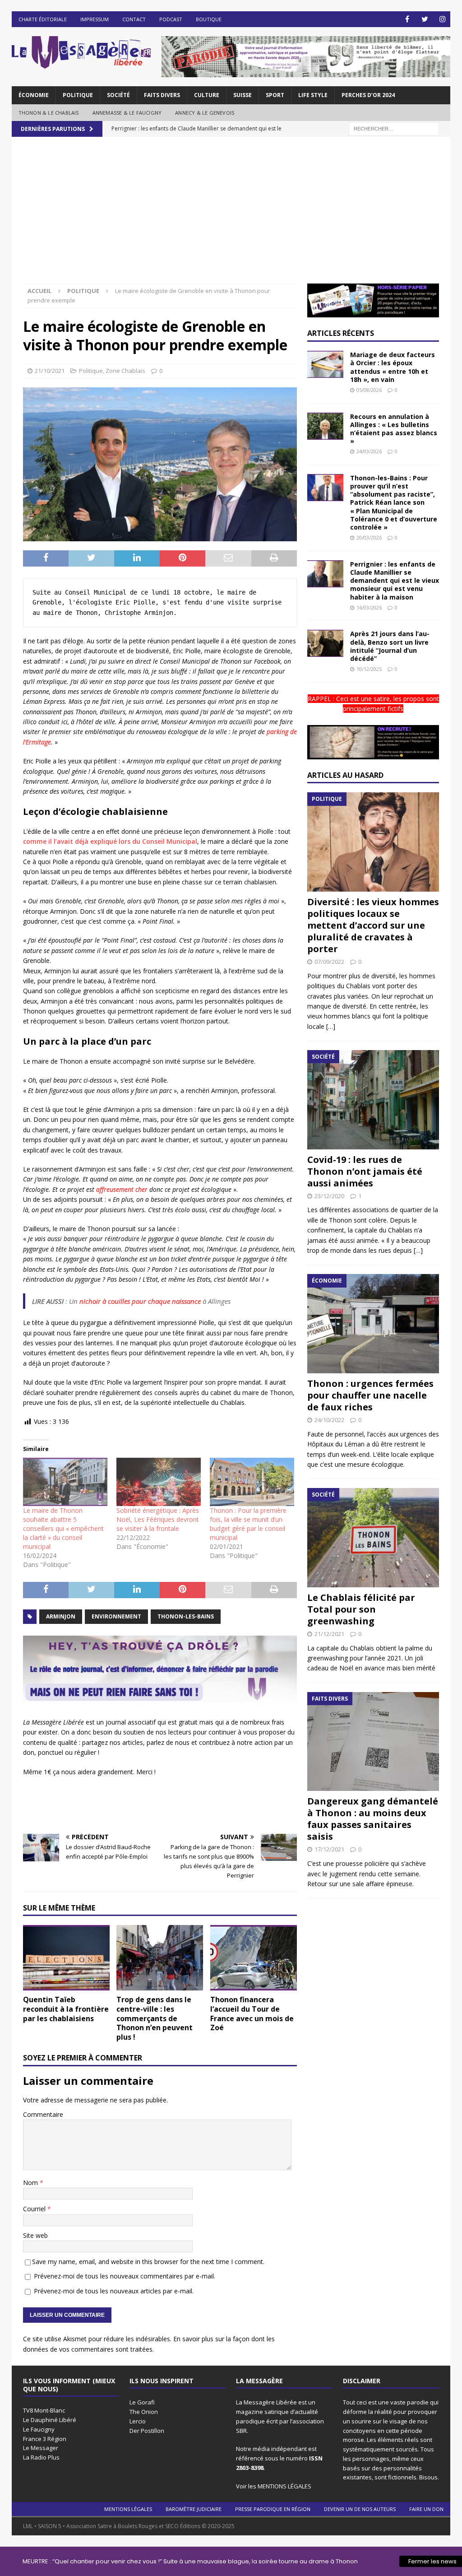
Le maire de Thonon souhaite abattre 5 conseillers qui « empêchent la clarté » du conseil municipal (63, 1528)
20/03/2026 (369, 537)
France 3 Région (45, 2439)
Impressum (95, 19)
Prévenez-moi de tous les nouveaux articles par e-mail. (114, 2291)
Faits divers (162, 95)
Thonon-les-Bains (186, 1616)
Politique (78, 95)
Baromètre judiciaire (194, 2509)
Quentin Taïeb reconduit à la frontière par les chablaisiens (66, 2009)
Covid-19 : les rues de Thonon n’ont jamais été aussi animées (365, 1171)
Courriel (35, 2209)
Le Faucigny (39, 2429)
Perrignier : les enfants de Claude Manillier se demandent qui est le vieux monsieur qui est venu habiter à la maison (395, 581)
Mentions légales (128, 2509)
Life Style (313, 95)
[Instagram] (442, 19)
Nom (31, 2183)
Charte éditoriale (43, 19)
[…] (331, 1026)
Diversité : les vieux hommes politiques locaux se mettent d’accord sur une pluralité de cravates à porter (373, 925)
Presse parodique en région (273, 2509)
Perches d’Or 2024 (368, 95)
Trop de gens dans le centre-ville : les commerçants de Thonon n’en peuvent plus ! (155, 2018)
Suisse (243, 95)
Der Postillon (147, 2431)
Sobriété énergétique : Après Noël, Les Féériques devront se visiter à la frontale (158, 1519)
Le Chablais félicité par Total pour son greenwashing (361, 1609)
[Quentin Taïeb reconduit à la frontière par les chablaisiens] (66, 1958)
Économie (34, 95)
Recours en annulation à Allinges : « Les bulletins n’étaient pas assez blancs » (394, 429)
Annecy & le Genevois (205, 113)
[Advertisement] (231, 216)
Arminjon (61, 1616)
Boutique (209, 19)
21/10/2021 (50, 371)
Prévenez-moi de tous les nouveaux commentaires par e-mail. (125, 2276)
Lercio (138, 2421)
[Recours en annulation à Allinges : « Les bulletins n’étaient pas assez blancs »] (325, 426)
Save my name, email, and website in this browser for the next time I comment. (148, 2262)
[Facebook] (407, 19)
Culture (207, 95)
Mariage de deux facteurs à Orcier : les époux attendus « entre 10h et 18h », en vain (393, 367)
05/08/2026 (369, 390)
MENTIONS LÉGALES (284, 2486)
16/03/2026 (369, 607)
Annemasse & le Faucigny (127, 113)
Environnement (116, 1616)
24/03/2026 (369, 451)
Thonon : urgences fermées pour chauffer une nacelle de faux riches (370, 1395)
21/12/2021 (329, 1634)
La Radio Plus (41, 2457)
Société (118, 95)
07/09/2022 (329, 962)
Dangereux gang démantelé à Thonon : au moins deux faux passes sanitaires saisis (373, 1819)
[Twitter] (425, 19)
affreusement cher (122, 1189)
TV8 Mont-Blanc (44, 2410)
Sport (275, 95)
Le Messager (41, 2448)
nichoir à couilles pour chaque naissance (140, 1301)
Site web (35, 2235)
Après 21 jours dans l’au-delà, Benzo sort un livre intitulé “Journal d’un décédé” (390, 646)
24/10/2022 (329, 1420)
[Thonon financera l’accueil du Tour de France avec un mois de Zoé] (254, 1958)
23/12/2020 (329, 1196)
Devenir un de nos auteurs (360, 2509)
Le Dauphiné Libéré (50, 2420)
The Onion (144, 2412)
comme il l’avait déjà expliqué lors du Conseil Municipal (110, 841)
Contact (134, 19)
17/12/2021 (329, 1849)
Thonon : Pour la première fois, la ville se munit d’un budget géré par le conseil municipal (248, 1524)
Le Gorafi (142, 2402)
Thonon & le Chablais (49, 113)
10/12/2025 (369, 669)
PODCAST (171, 19)
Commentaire (43, 2114)
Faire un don (426, 2509)
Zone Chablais (125, 371)
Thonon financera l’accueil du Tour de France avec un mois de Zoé (252, 2013)
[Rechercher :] (394, 128)
